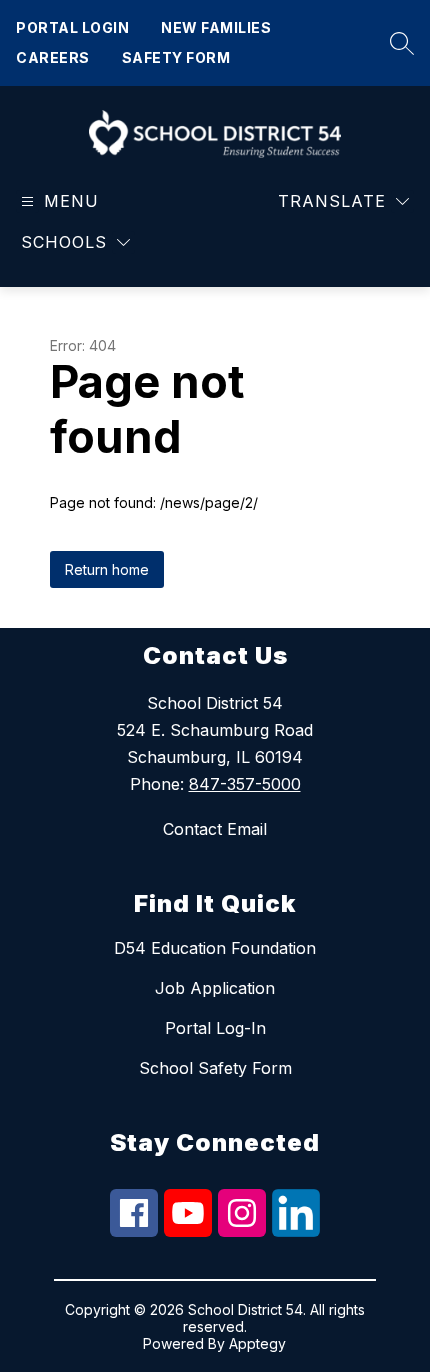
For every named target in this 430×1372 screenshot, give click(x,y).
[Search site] (397, 43)
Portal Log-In (215, 1028)
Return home (107, 569)
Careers (53, 57)
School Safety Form (215, 1068)
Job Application (215, 988)
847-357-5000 (245, 784)
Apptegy (257, 1343)
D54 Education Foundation (215, 948)
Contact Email (215, 829)
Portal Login (72, 27)
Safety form (176, 57)
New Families (216, 27)
